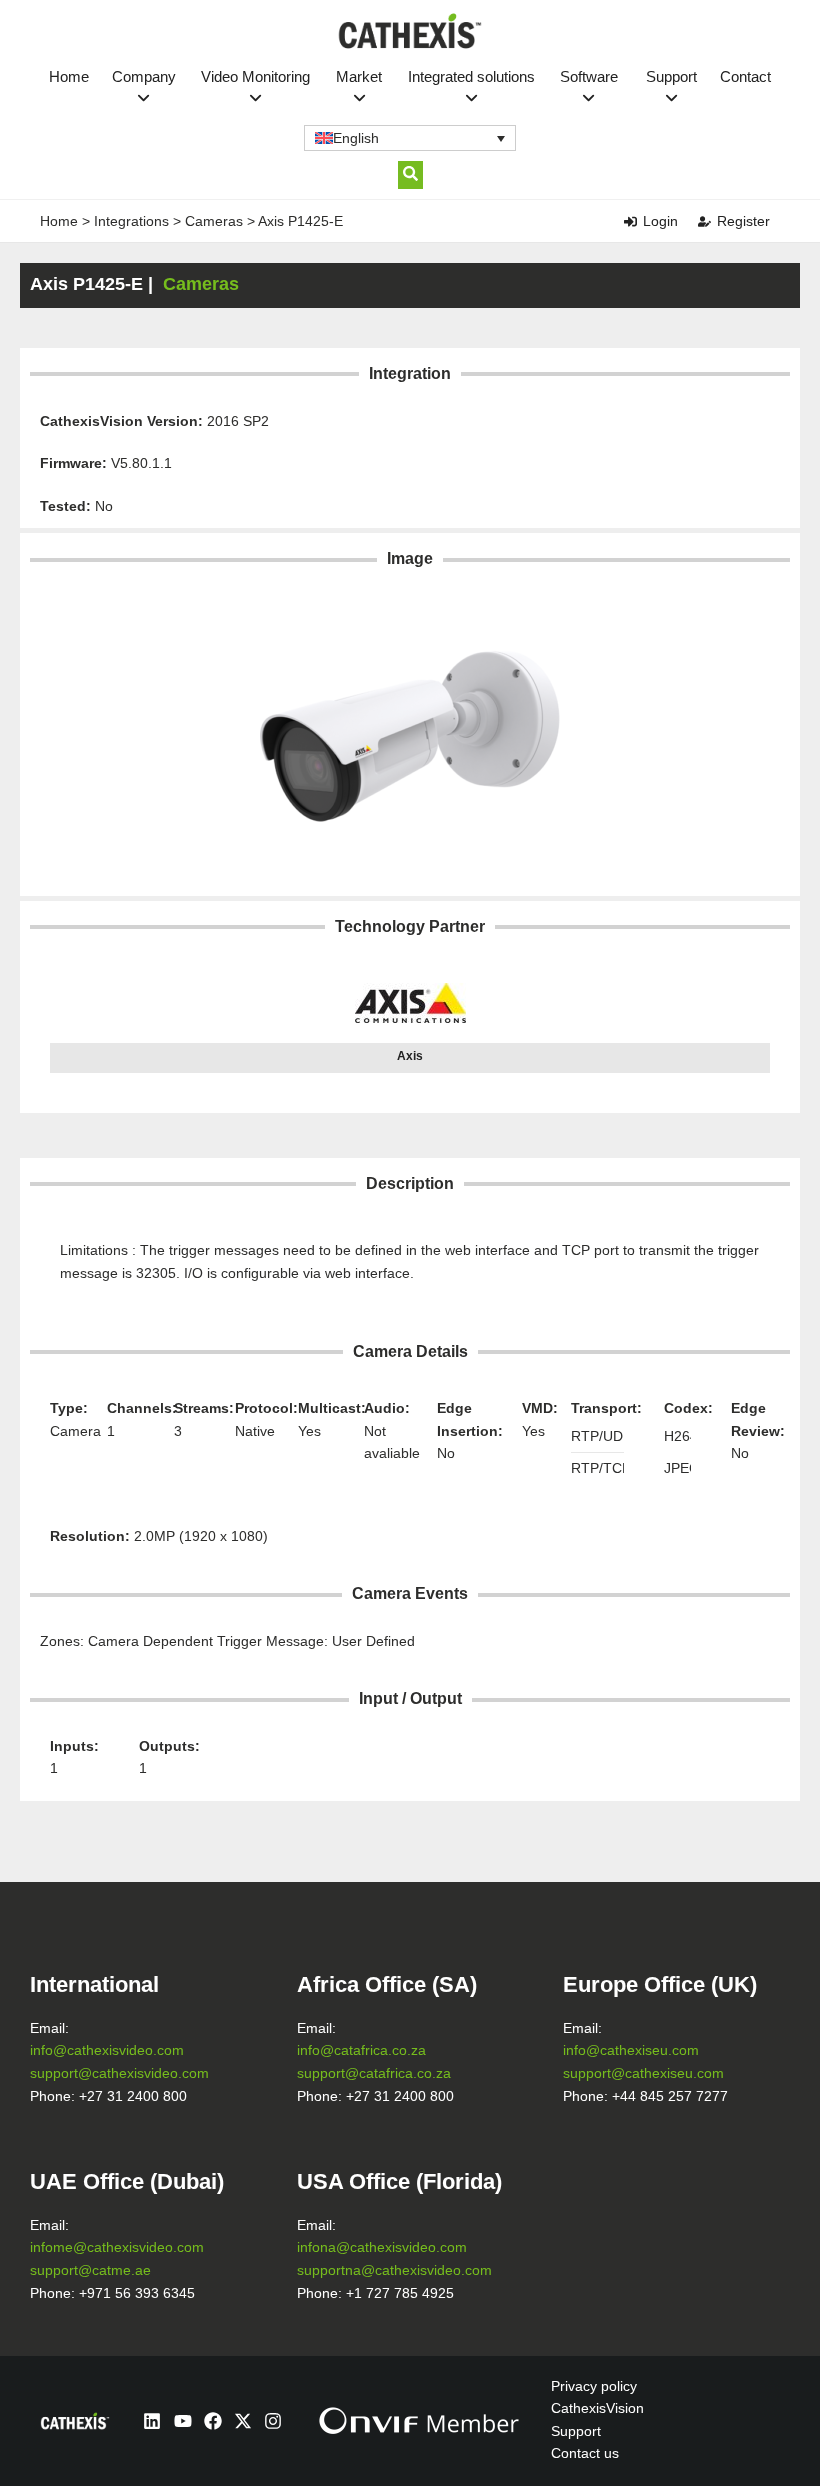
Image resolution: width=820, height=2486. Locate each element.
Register (743, 221)
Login (660, 221)
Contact (745, 76)
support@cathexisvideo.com (119, 2073)
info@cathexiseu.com (631, 2050)
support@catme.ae (90, 2270)
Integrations (131, 221)
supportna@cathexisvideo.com (394, 2270)
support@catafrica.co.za (374, 2073)
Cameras (214, 221)
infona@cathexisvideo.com (382, 2247)
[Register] (704, 221)
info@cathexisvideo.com (107, 2050)
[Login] (630, 221)
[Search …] (410, 175)
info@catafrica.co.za (361, 2050)
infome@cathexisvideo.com (117, 2247)
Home (69, 76)
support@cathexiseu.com (643, 2073)
